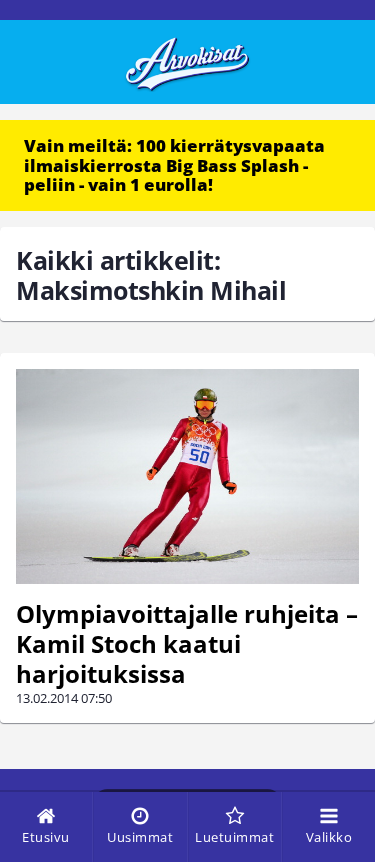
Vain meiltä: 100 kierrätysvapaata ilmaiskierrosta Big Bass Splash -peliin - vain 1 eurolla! (174, 165)
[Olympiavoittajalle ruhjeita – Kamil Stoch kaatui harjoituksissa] (187, 476)
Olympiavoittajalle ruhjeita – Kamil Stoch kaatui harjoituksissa (187, 643)
